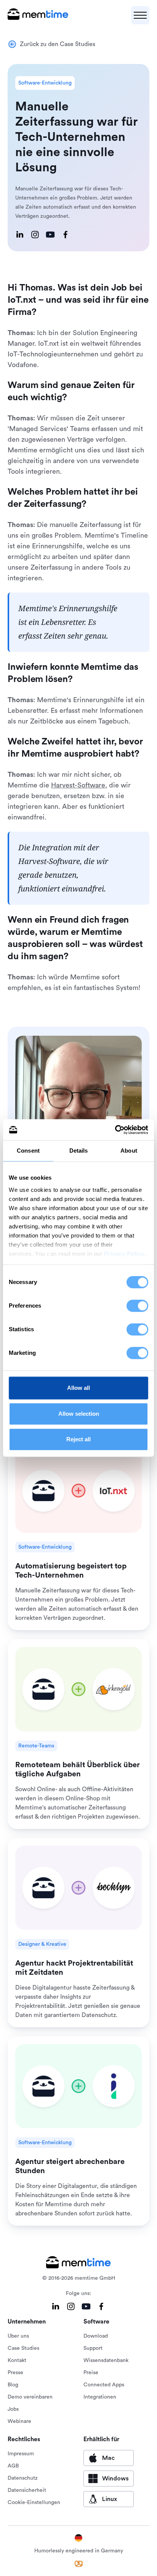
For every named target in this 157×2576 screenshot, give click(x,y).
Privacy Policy (124, 1254)
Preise (91, 2373)
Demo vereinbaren (30, 2397)
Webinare (19, 2421)
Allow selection (79, 1414)
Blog (13, 2385)
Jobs (13, 2409)
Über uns (18, 2336)
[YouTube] (50, 235)
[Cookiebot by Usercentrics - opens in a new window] (115, 1130)
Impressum (21, 2454)
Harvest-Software (78, 785)
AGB (13, 2466)
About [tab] (129, 1151)
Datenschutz (23, 2478)
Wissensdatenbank (106, 2360)
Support (93, 2348)
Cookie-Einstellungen (34, 2503)
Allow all (78, 1388)
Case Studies (23, 2348)
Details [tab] (79, 1151)
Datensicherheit (27, 2490)
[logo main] (38, 15)
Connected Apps (104, 2385)
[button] (140, 15)
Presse (15, 2373)
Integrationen (100, 2397)
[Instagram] (35, 235)
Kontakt (17, 2360)
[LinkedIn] (20, 235)
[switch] (137, 1306)
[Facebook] (66, 235)
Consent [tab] (28, 1151)
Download (96, 2336)
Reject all (78, 1439)
